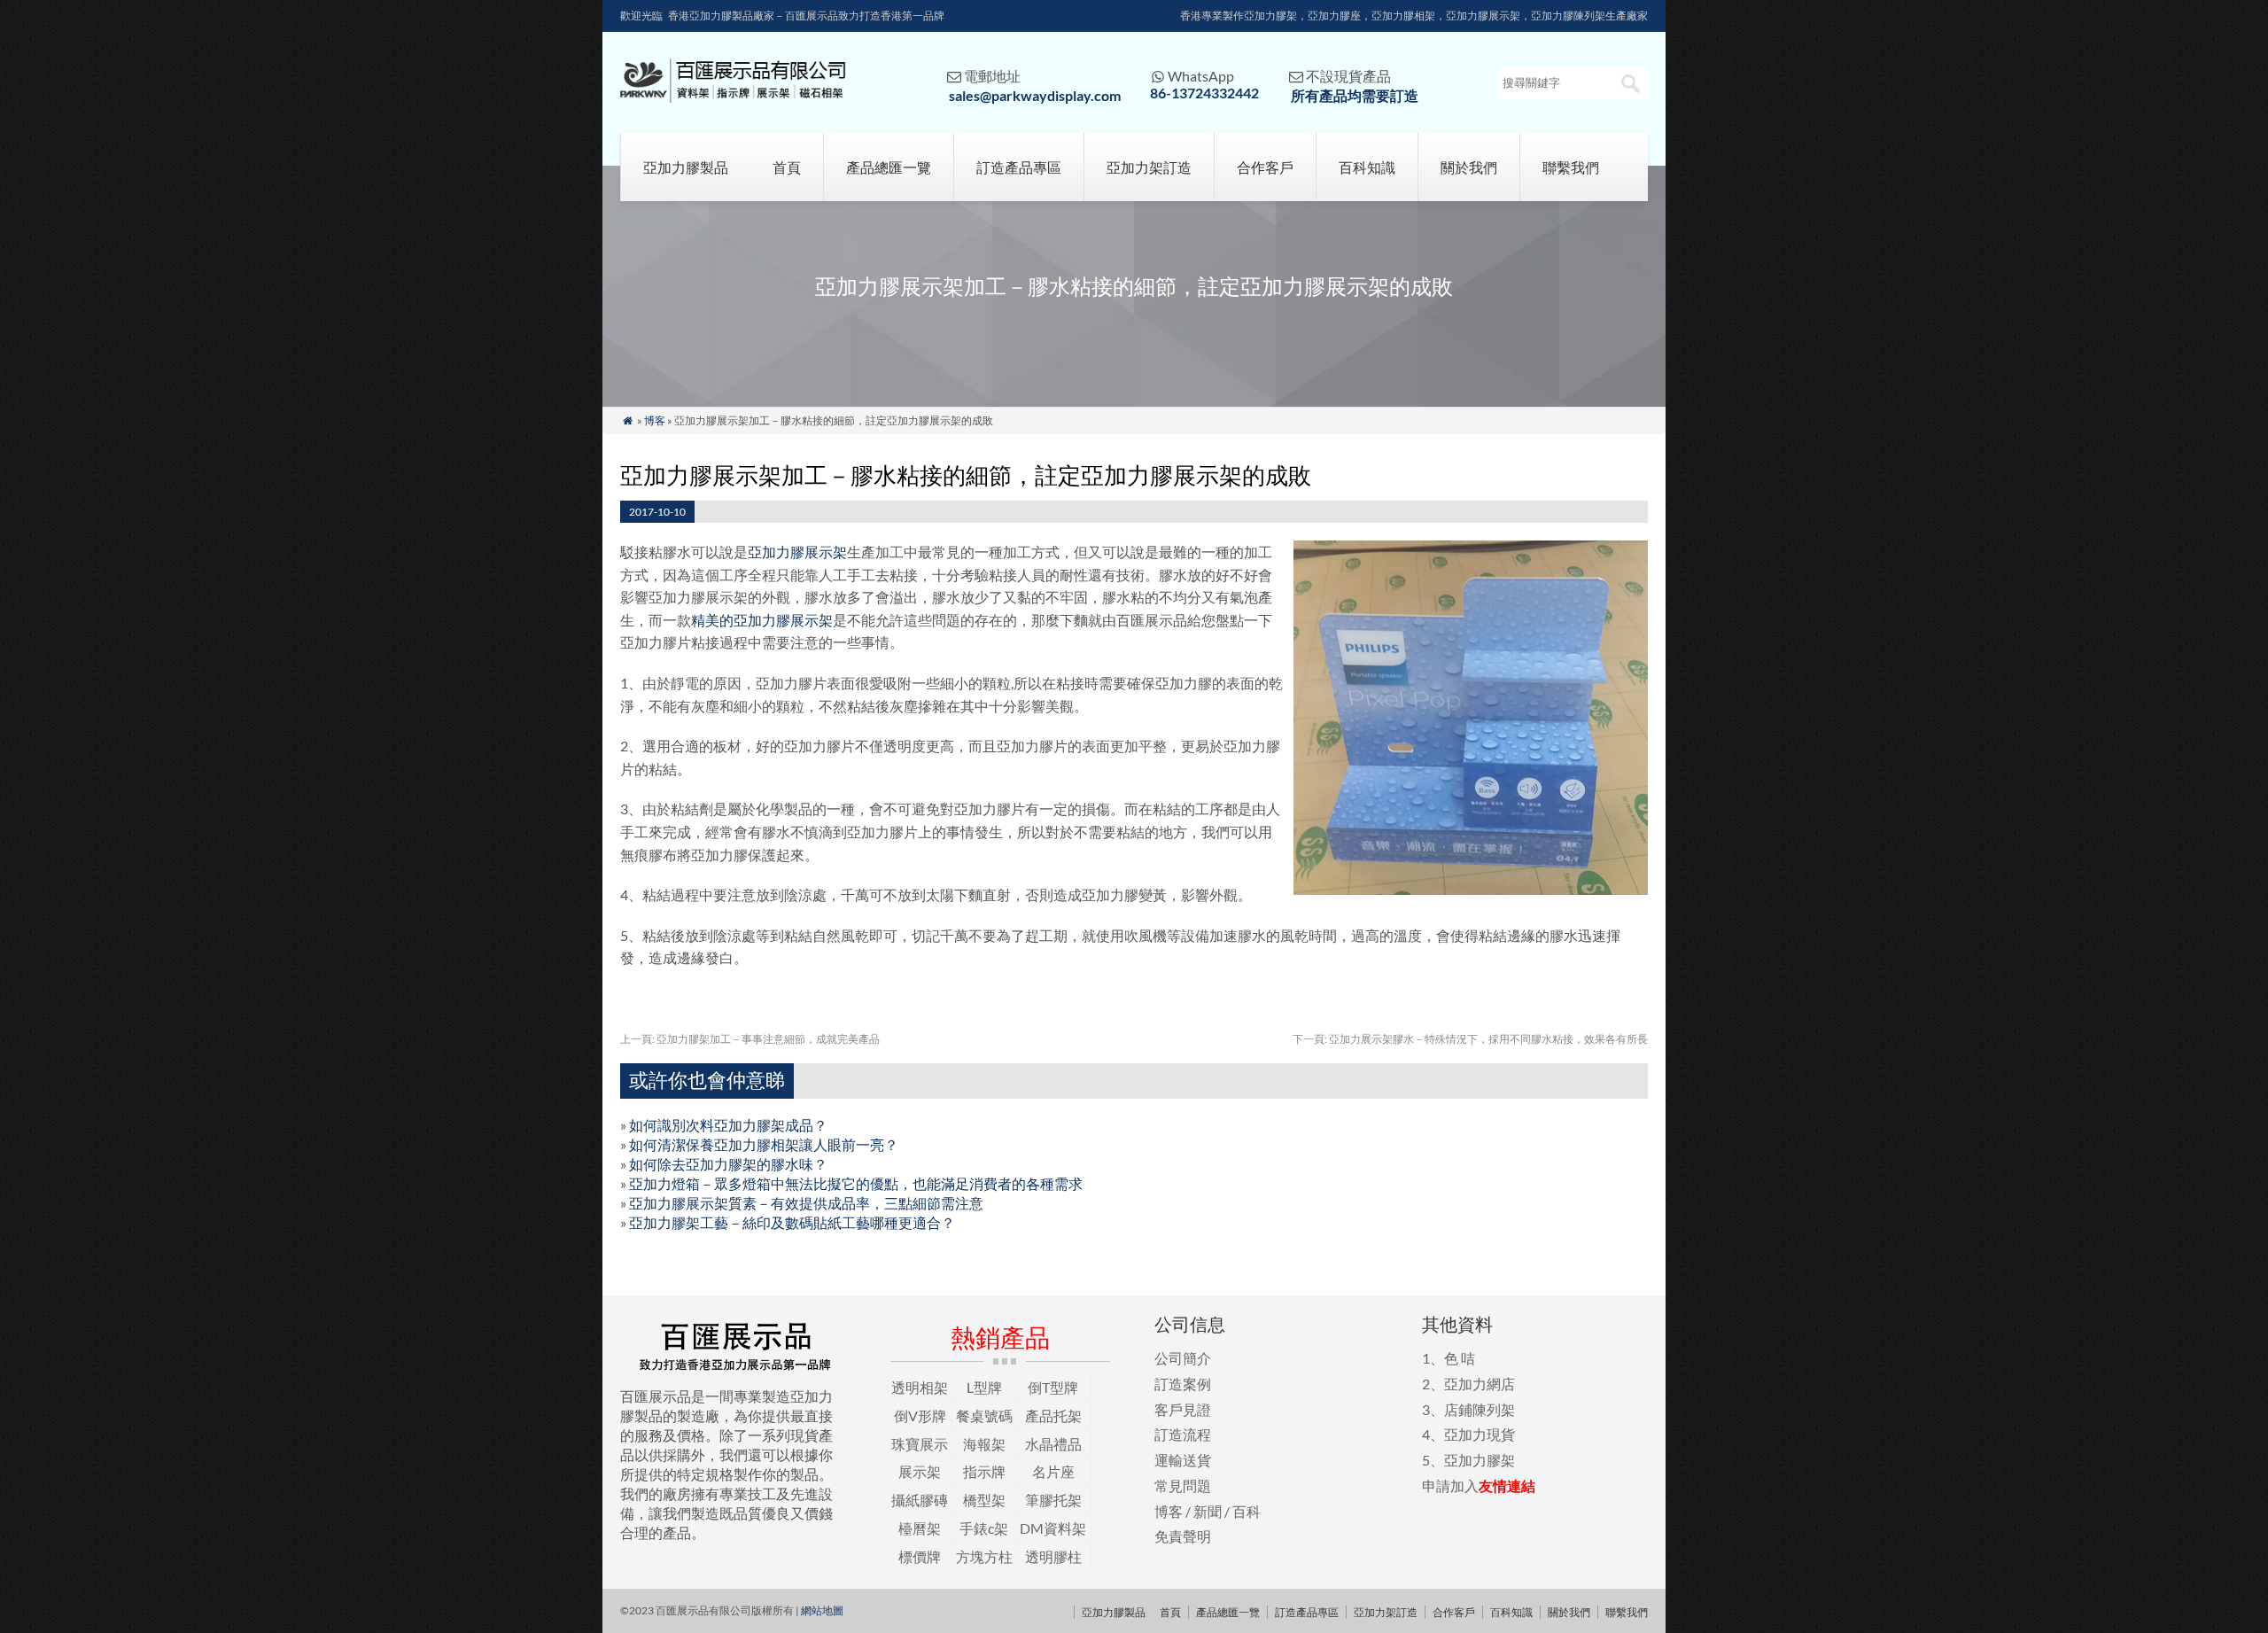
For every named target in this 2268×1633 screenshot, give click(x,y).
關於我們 (1469, 167)
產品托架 (1053, 1415)
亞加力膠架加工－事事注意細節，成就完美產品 (750, 1039)
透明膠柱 (1053, 1556)
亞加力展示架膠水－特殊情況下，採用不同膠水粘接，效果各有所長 (1470, 1039)
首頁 (787, 167)
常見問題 (1183, 1485)
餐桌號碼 (984, 1415)
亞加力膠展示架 (797, 552)
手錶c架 (984, 1528)
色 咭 (1460, 1358)
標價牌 (920, 1556)
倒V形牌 (920, 1415)
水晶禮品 (1053, 1444)
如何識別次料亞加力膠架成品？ (728, 1125)
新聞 (1208, 1511)
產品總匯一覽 (889, 167)
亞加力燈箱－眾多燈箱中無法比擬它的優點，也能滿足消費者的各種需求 (856, 1183)
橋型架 (984, 1500)
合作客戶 (1265, 167)
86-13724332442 (1204, 93)
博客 (655, 420)
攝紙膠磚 (920, 1500)
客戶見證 (1183, 1409)
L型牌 (984, 1387)
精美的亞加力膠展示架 (762, 620)
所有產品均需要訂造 (1355, 95)
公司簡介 (1183, 1358)
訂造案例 (1183, 1384)
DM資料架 (1053, 1528)
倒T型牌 (1053, 1387)
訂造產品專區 (1019, 167)
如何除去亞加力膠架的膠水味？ (728, 1164)
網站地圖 (822, 1610)
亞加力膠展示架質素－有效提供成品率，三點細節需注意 (806, 1203)
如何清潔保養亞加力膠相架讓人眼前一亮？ (764, 1144)
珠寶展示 (920, 1444)
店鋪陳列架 (1480, 1409)
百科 (1247, 1511)
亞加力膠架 (1480, 1460)
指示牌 (984, 1471)
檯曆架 (920, 1528)
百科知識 (1367, 167)
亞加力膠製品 (686, 167)
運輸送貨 (1183, 1460)
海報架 (984, 1444)
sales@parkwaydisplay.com (1035, 95)
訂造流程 (1183, 1434)
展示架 (920, 1471)
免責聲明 (1183, 1536)
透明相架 (920, 1387)
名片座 (1053, 1471)
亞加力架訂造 (1149, 167)
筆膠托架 (1053, 1500)
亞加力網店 (1480, 1384)
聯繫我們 (1571, 167)
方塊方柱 (984, 1556)
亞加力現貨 (1480, 1434)
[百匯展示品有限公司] (733, 97)
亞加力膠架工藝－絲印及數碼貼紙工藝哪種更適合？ (792, 1222)
